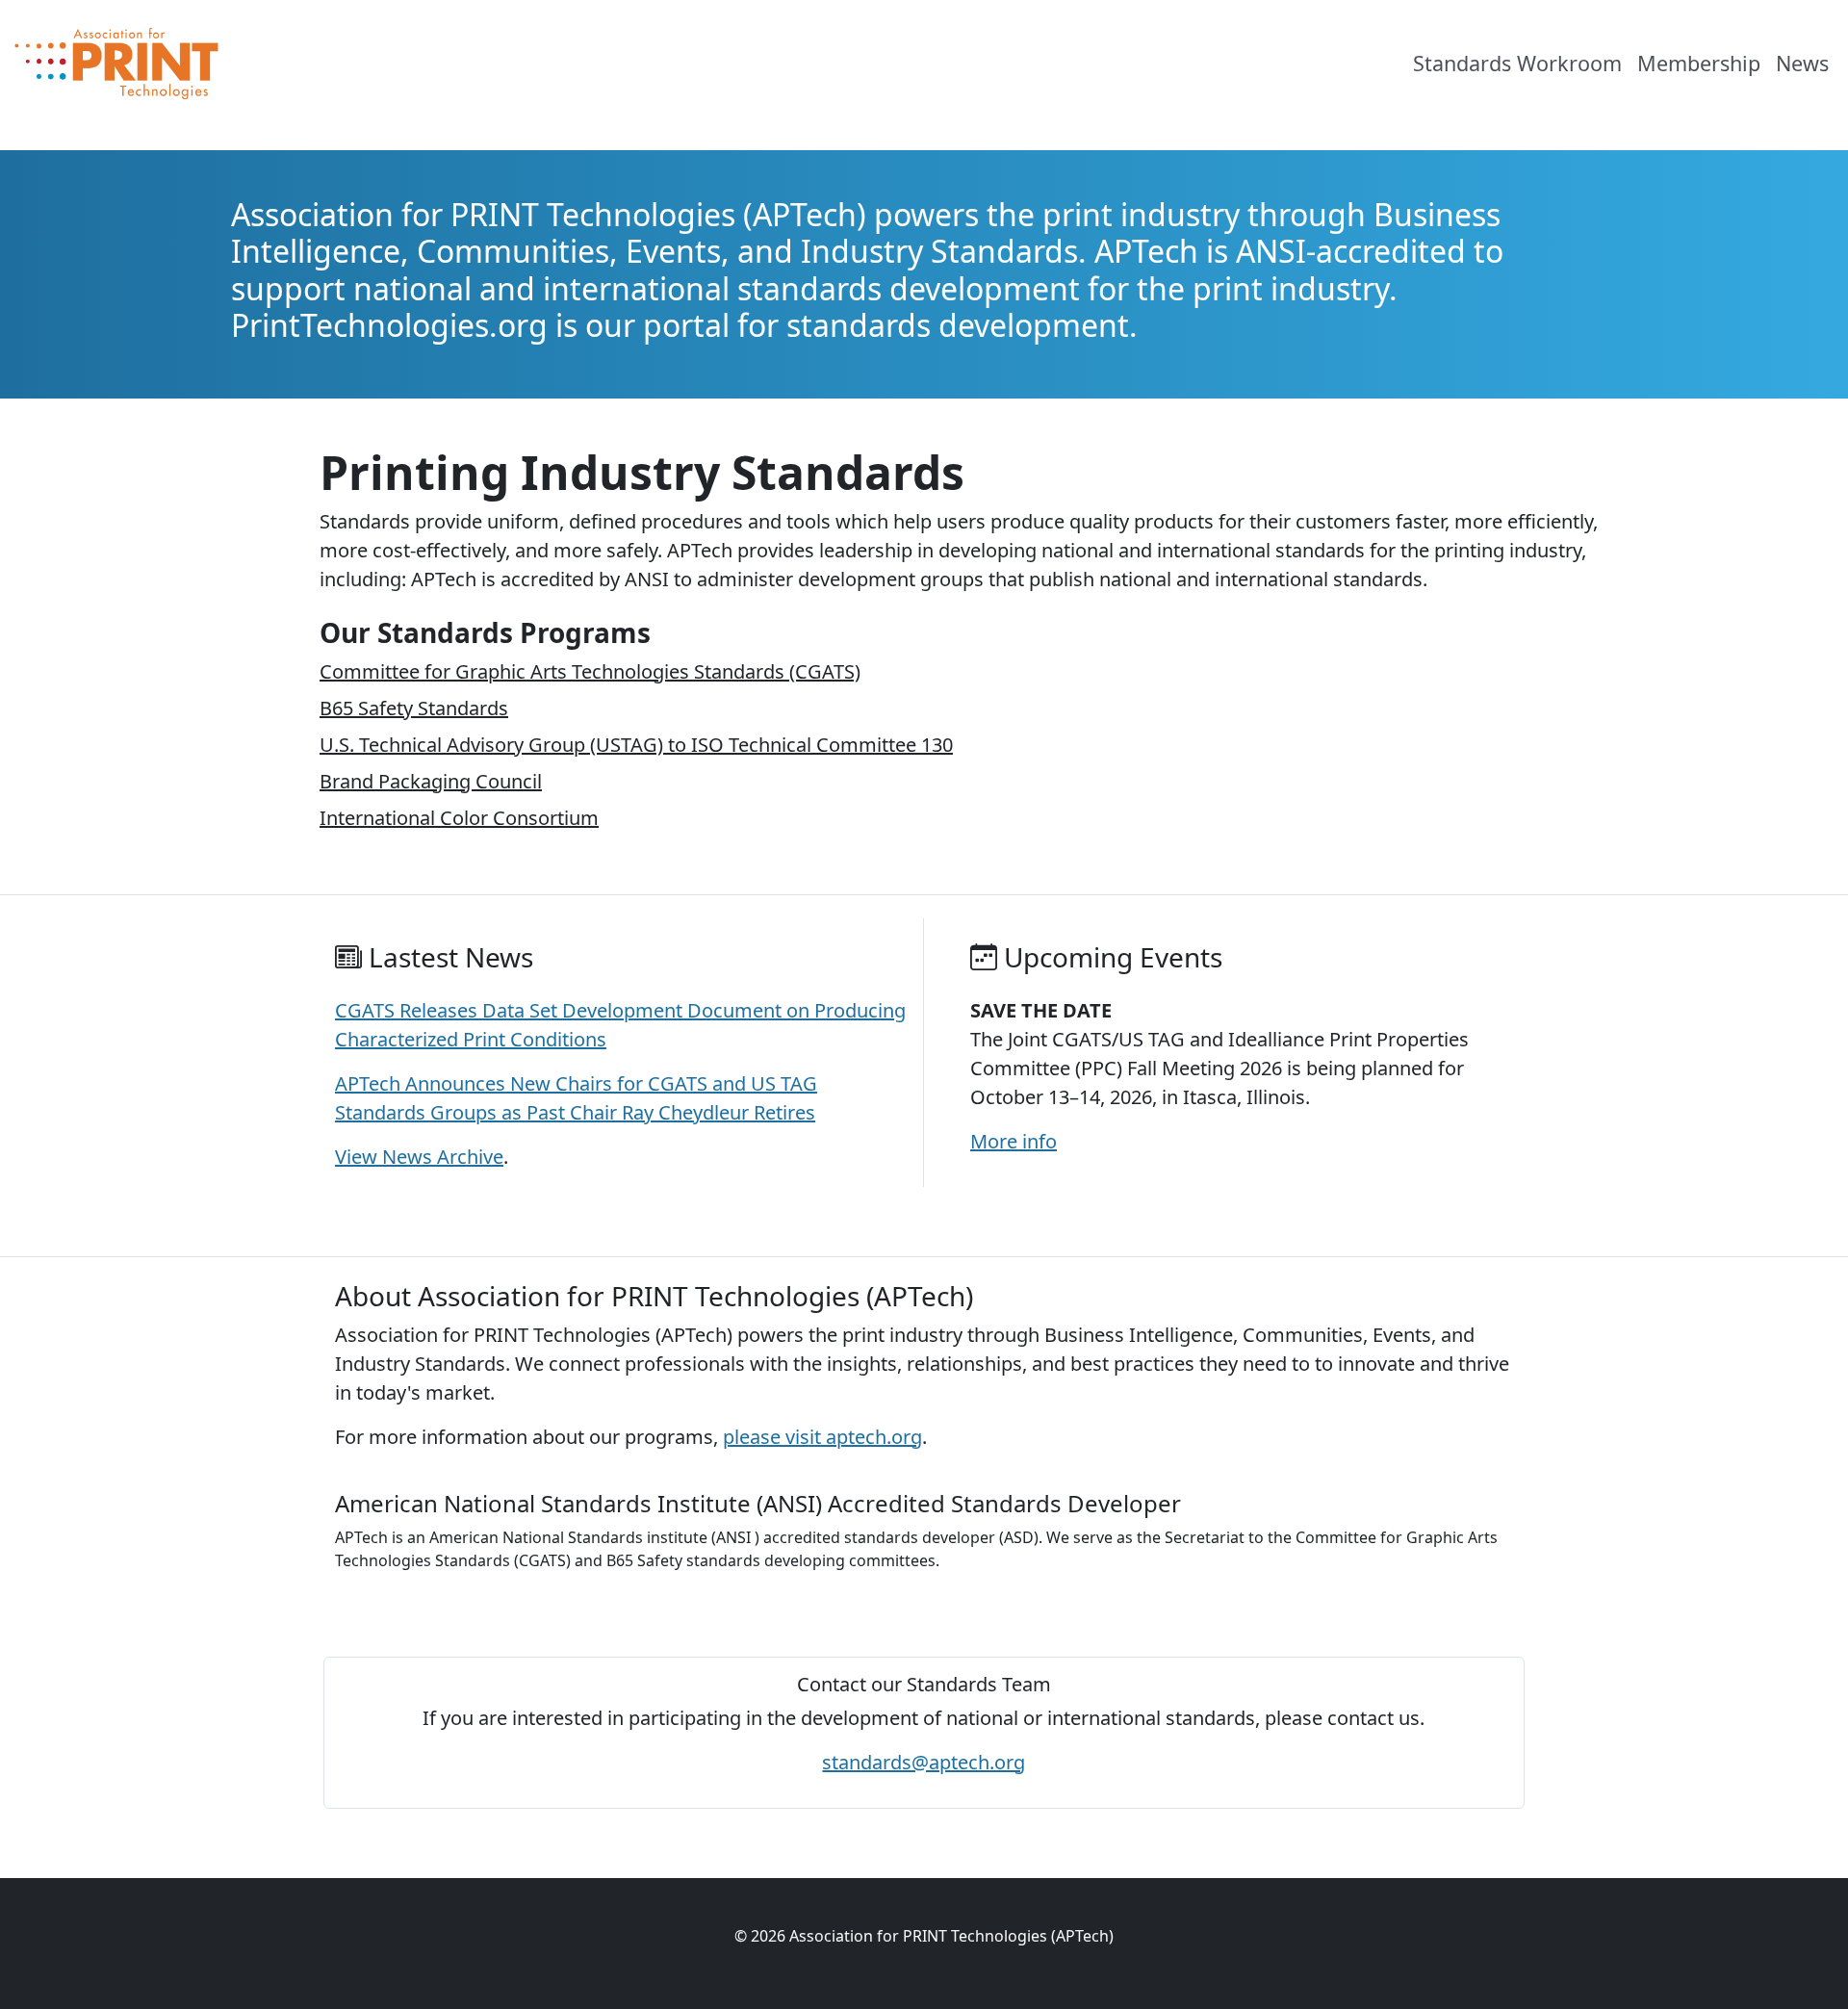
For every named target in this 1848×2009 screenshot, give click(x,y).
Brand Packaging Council (431, 781)
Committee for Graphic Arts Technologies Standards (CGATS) (590, 671)
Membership (1699, 63)
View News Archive (419, 1157)
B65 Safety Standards (414, 708)
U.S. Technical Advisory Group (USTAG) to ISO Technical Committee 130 (636, 745)
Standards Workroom (1517, 63)
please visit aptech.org (822, 1437)
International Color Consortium (459, 818)
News (1802, 63)
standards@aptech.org (924, 1762)
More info (1014, 1141)
